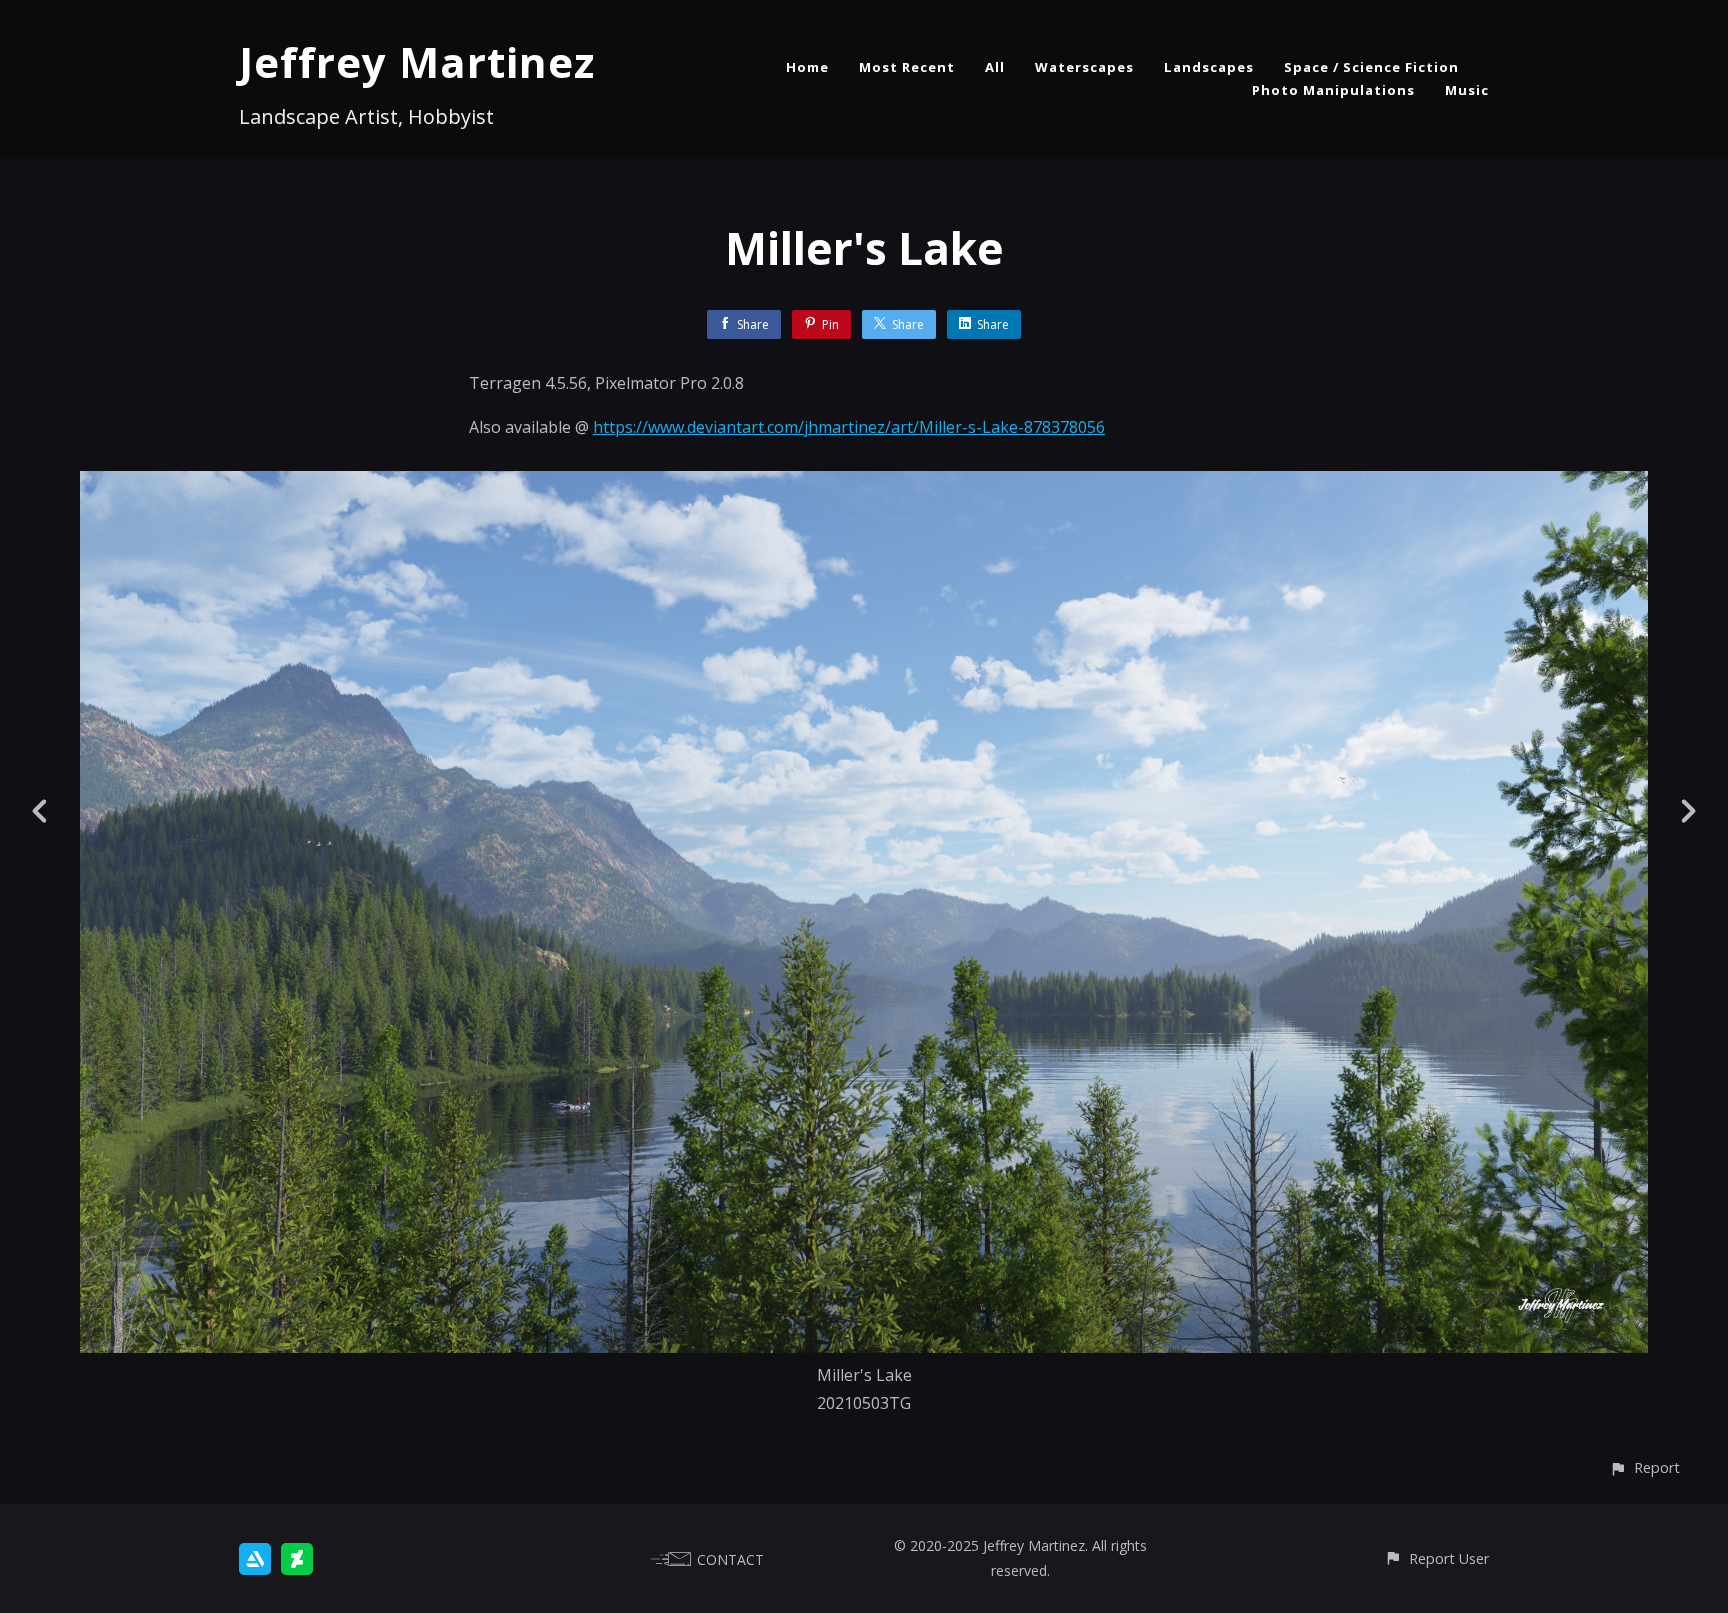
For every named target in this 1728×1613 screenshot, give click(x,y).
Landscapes (1209, 67)
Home (807, 67)
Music (1467, 90)
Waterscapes (1084, 67)
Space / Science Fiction (1371, 67)
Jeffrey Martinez (417, 61)
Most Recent (907, 67)
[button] (1644, 1467)
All (995, 67)
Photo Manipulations (1333, 90)
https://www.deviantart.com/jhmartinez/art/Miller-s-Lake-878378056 (849, 427)
